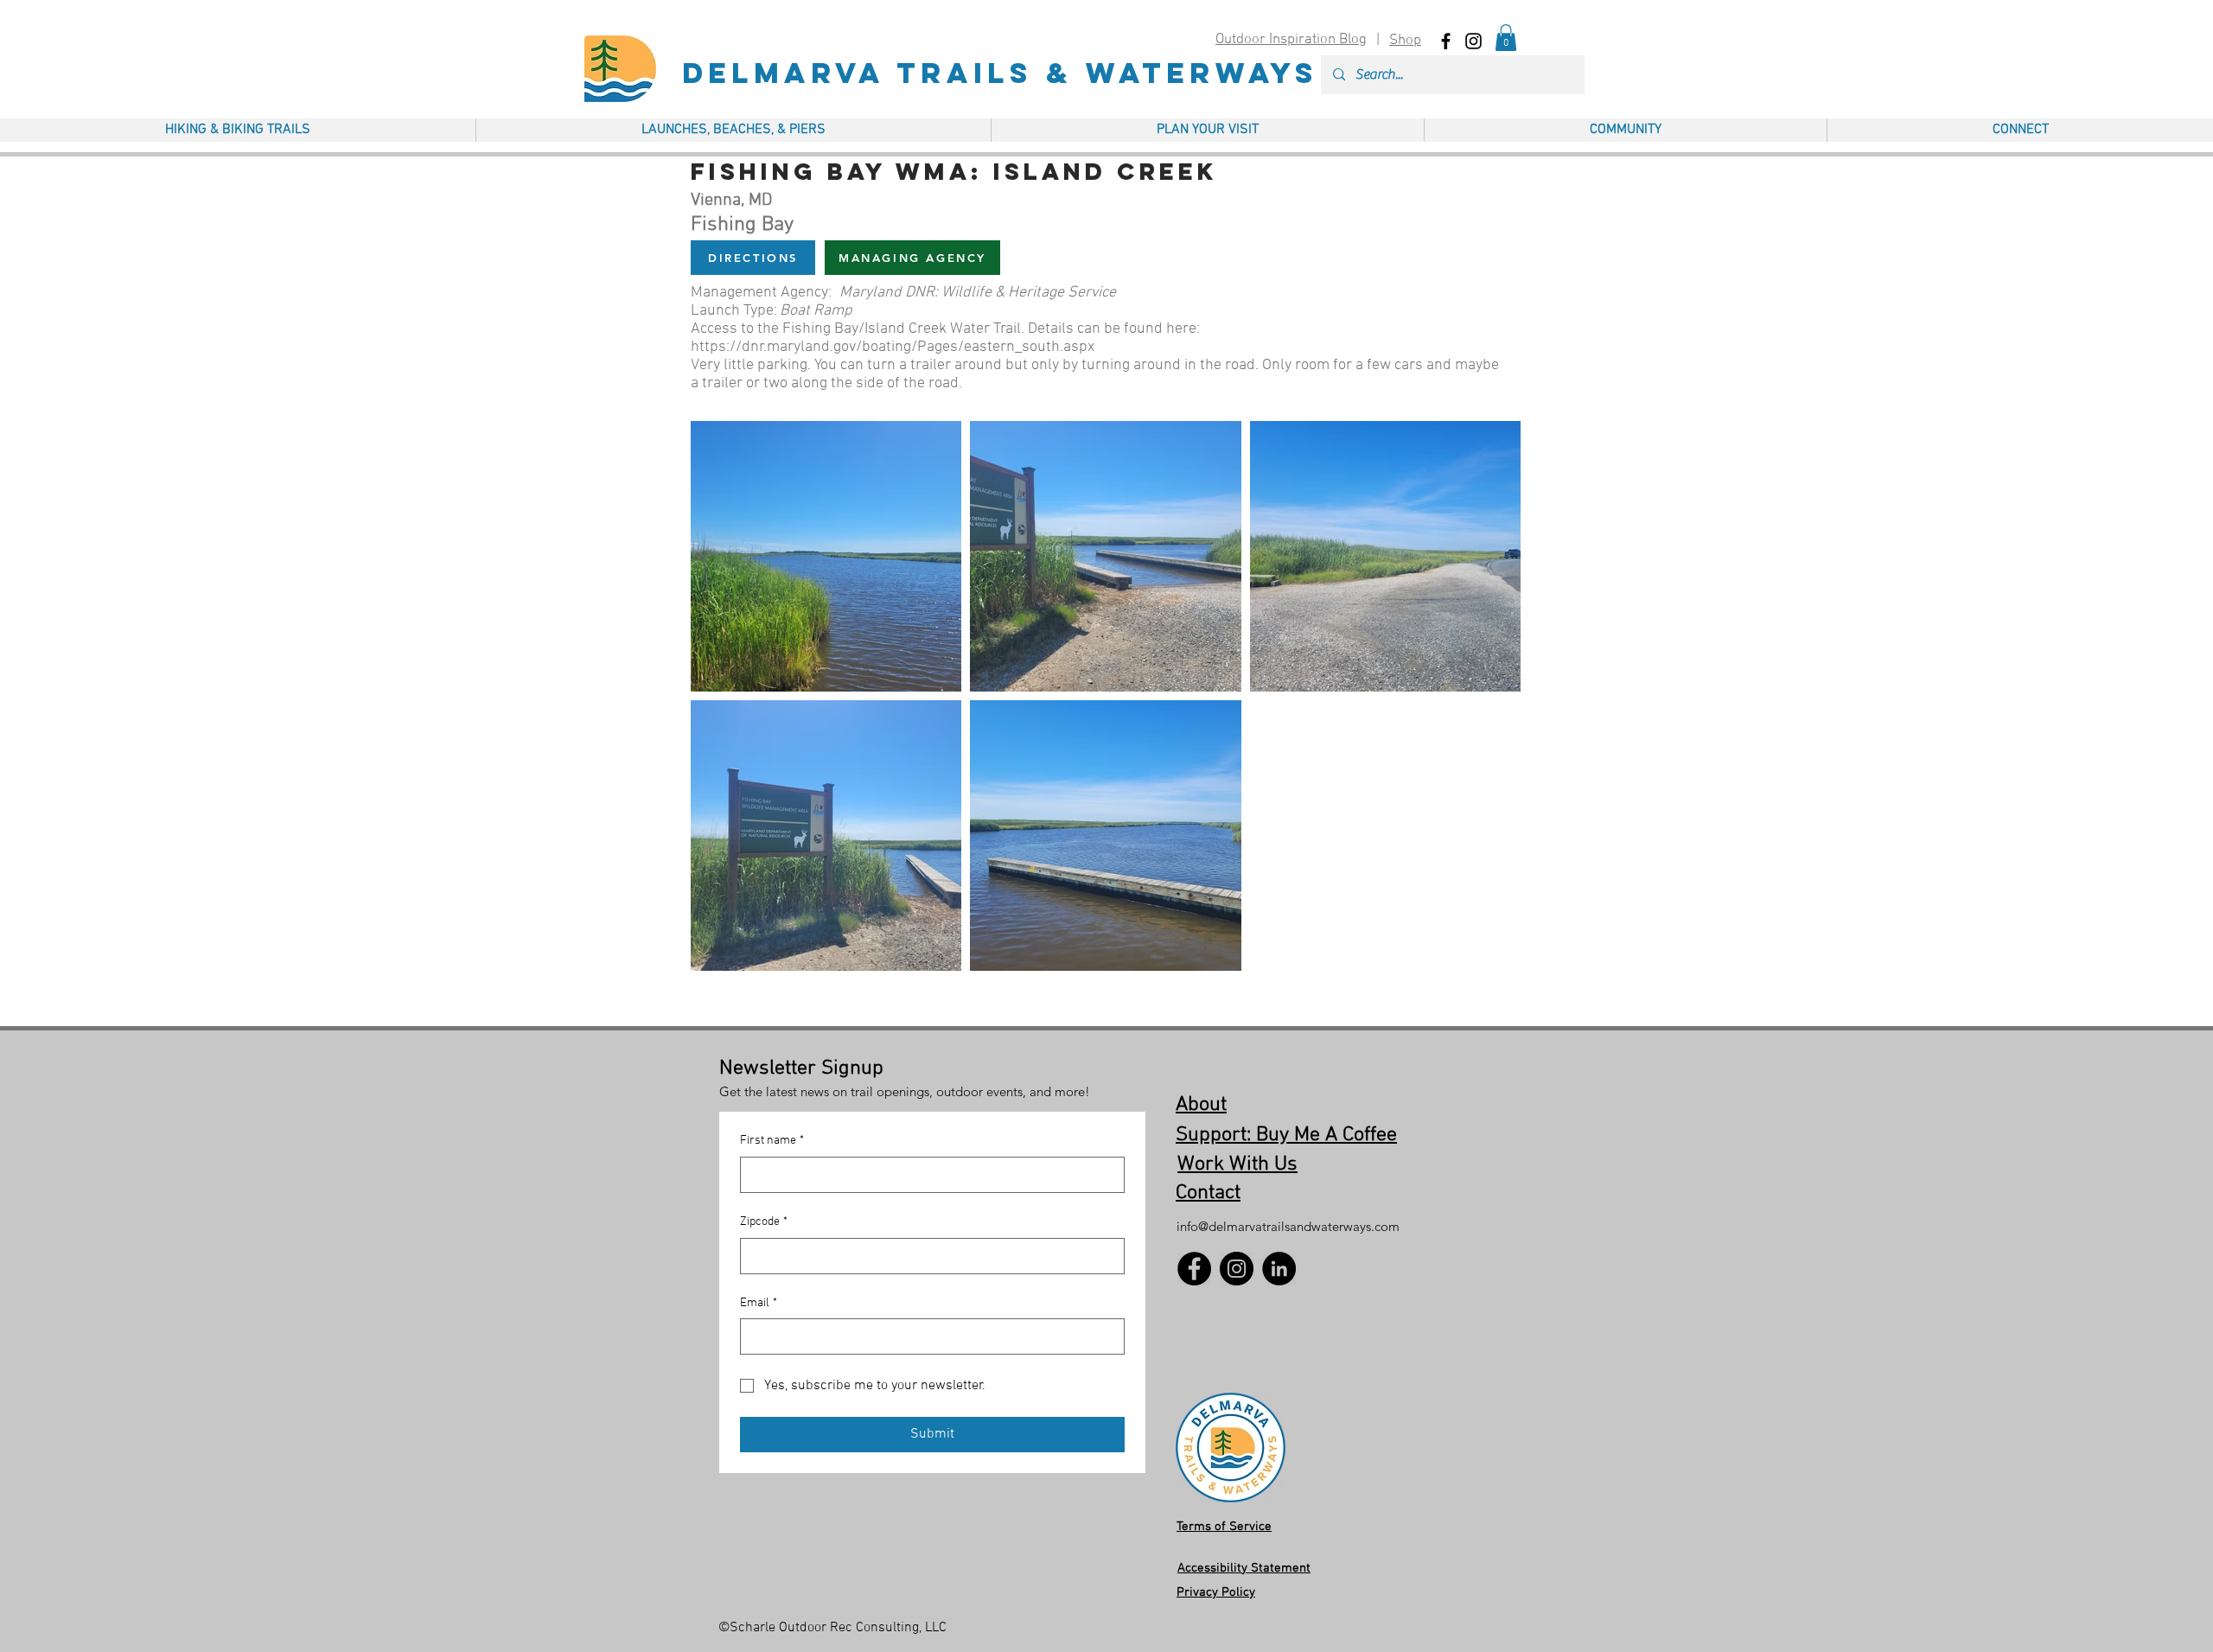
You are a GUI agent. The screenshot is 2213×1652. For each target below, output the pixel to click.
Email (759, 1303)
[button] (1506, 38)
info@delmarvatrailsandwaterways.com (1288, 1226)
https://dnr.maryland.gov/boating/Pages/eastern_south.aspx (893, 347)
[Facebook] (1194, 1269)
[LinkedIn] (1279, 1269)
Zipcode (764, 1222)
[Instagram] (1237, 1269)
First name (772, 1141)
